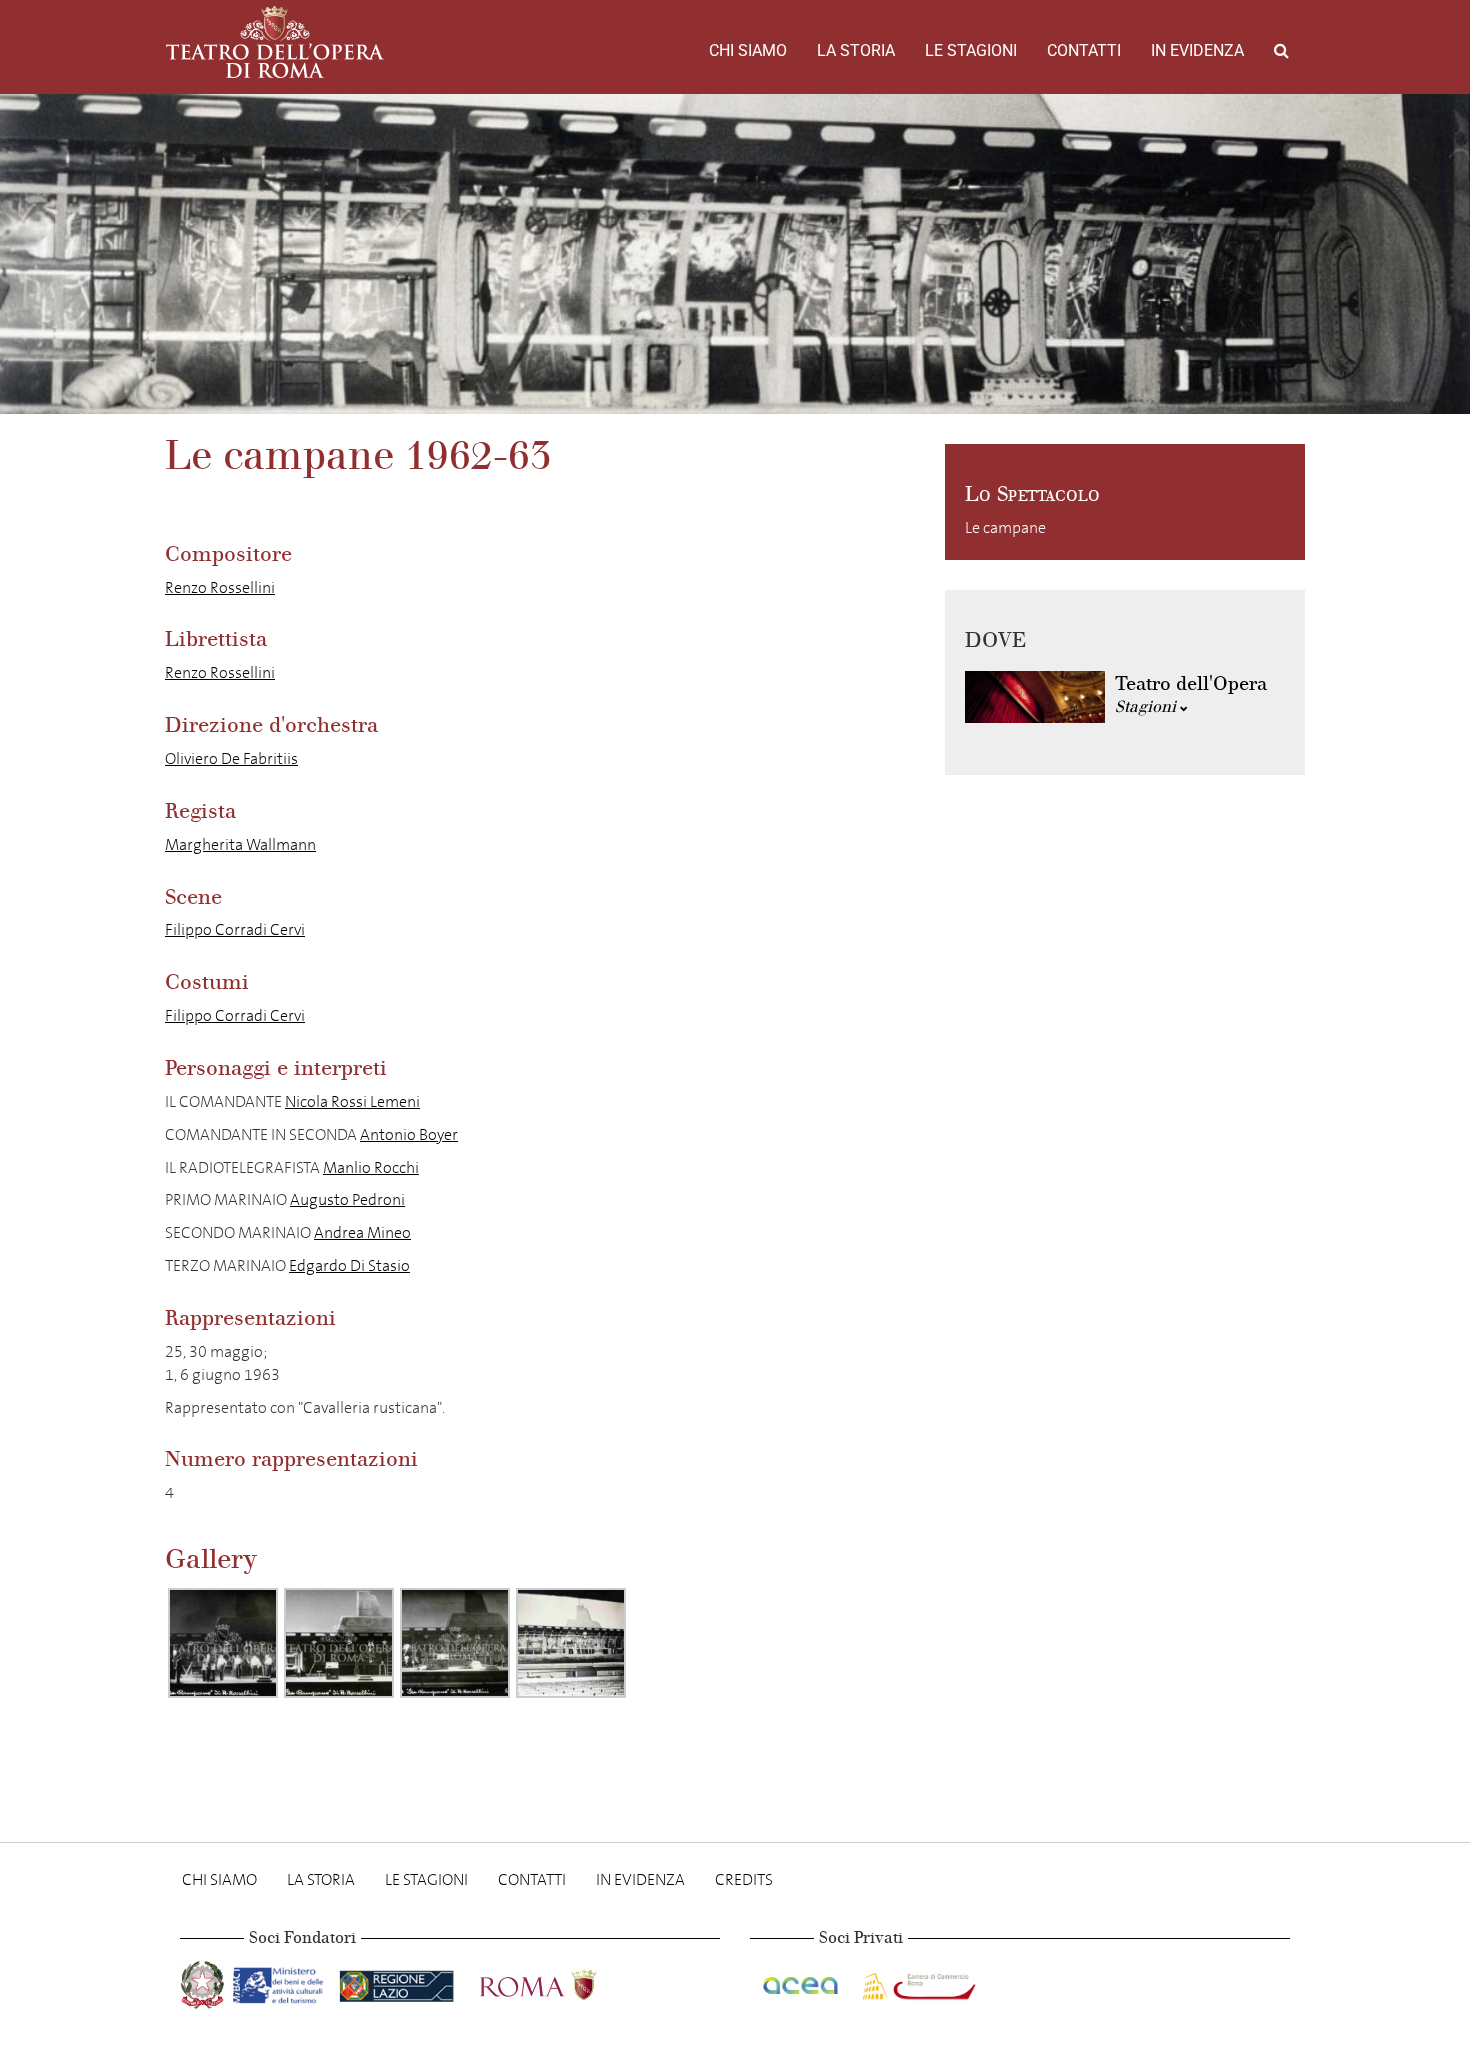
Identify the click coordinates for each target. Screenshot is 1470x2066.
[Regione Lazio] (398, 1981)
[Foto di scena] (223, 1643)
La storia (856, 50)
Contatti (1084, 50)
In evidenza (1197, 50)
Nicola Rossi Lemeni (352, 1101)
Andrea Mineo (362, 1232)
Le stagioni (971, 50)
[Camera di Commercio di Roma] (917, 1981)
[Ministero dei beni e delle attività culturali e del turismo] (282, 1981)
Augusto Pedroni (347, 1199)
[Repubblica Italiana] (204, 1981)
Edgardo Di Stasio (349, 1265)
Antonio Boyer (409, 1134)
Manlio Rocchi (371, 1167)
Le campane (1005, 527)
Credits (744, 1879)
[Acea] (802, 1981)
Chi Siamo (748, 50)
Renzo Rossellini (220, 587)
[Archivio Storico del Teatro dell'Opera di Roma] (275, 42)
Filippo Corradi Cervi (235, 929)
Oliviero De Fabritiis (231, 758)
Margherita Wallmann (240, 844)
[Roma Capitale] (564, 1981)
